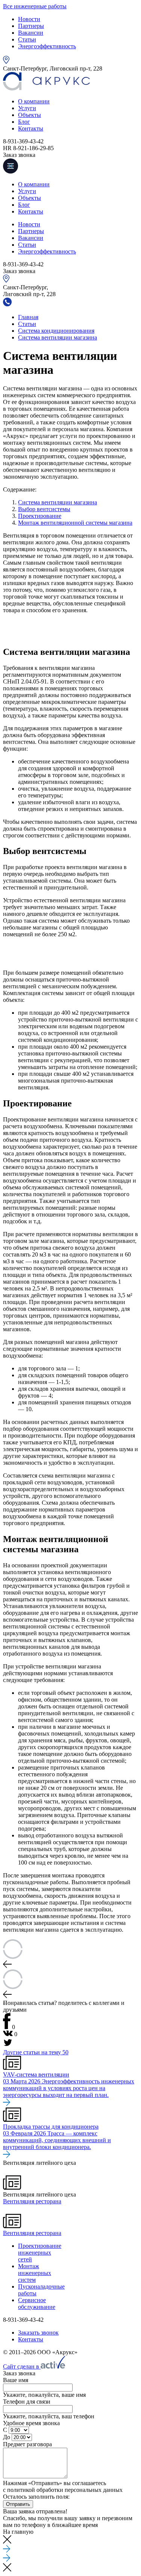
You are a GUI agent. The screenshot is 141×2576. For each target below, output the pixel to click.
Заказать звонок (38, 2333)
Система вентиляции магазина (58, 502)
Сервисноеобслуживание (37, 2303)
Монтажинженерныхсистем (35, 2273)
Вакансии (31, 33)
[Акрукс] (46, 88)
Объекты (30, 115)
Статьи (27, 39)
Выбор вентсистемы (44, 509)
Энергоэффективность (47, 46)
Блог (24, 122)
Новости (29, 19)
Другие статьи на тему (36, 2052)
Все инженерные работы (35, 6)
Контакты (31, 128)
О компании (34, 101)
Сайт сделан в (22, 2366)
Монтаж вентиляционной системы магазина (75, 523)
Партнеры (31, 26)
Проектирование (40, 516)
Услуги (27, 108)
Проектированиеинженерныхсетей (40, 2253)
